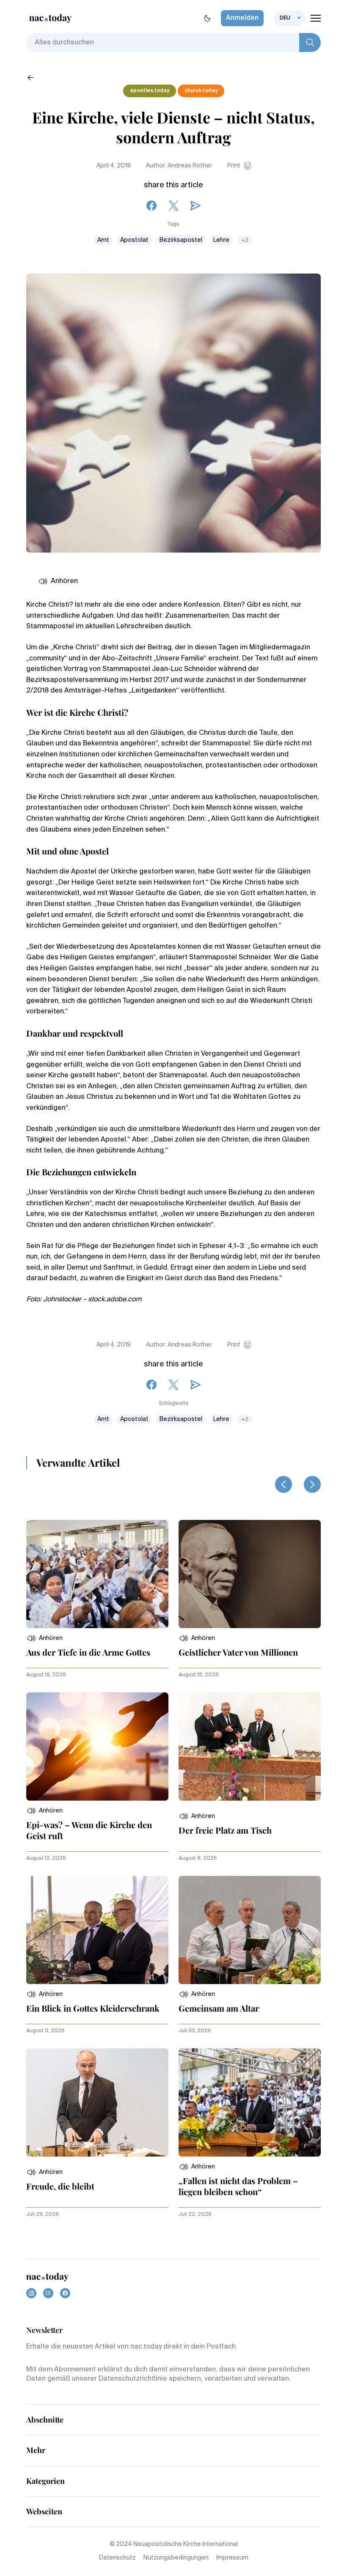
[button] (44, 1638)
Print (234, 166)
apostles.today (150, 91)
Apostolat (134, 240)
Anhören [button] (64, 581)
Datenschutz (117, 2558)
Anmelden (242, 18)
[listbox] (290, 18)
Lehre (221, 240)
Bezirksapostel (181, 240)
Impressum (232, 2558)
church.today (201, 91)
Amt (103, 240)
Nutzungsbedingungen (176, 2558)
